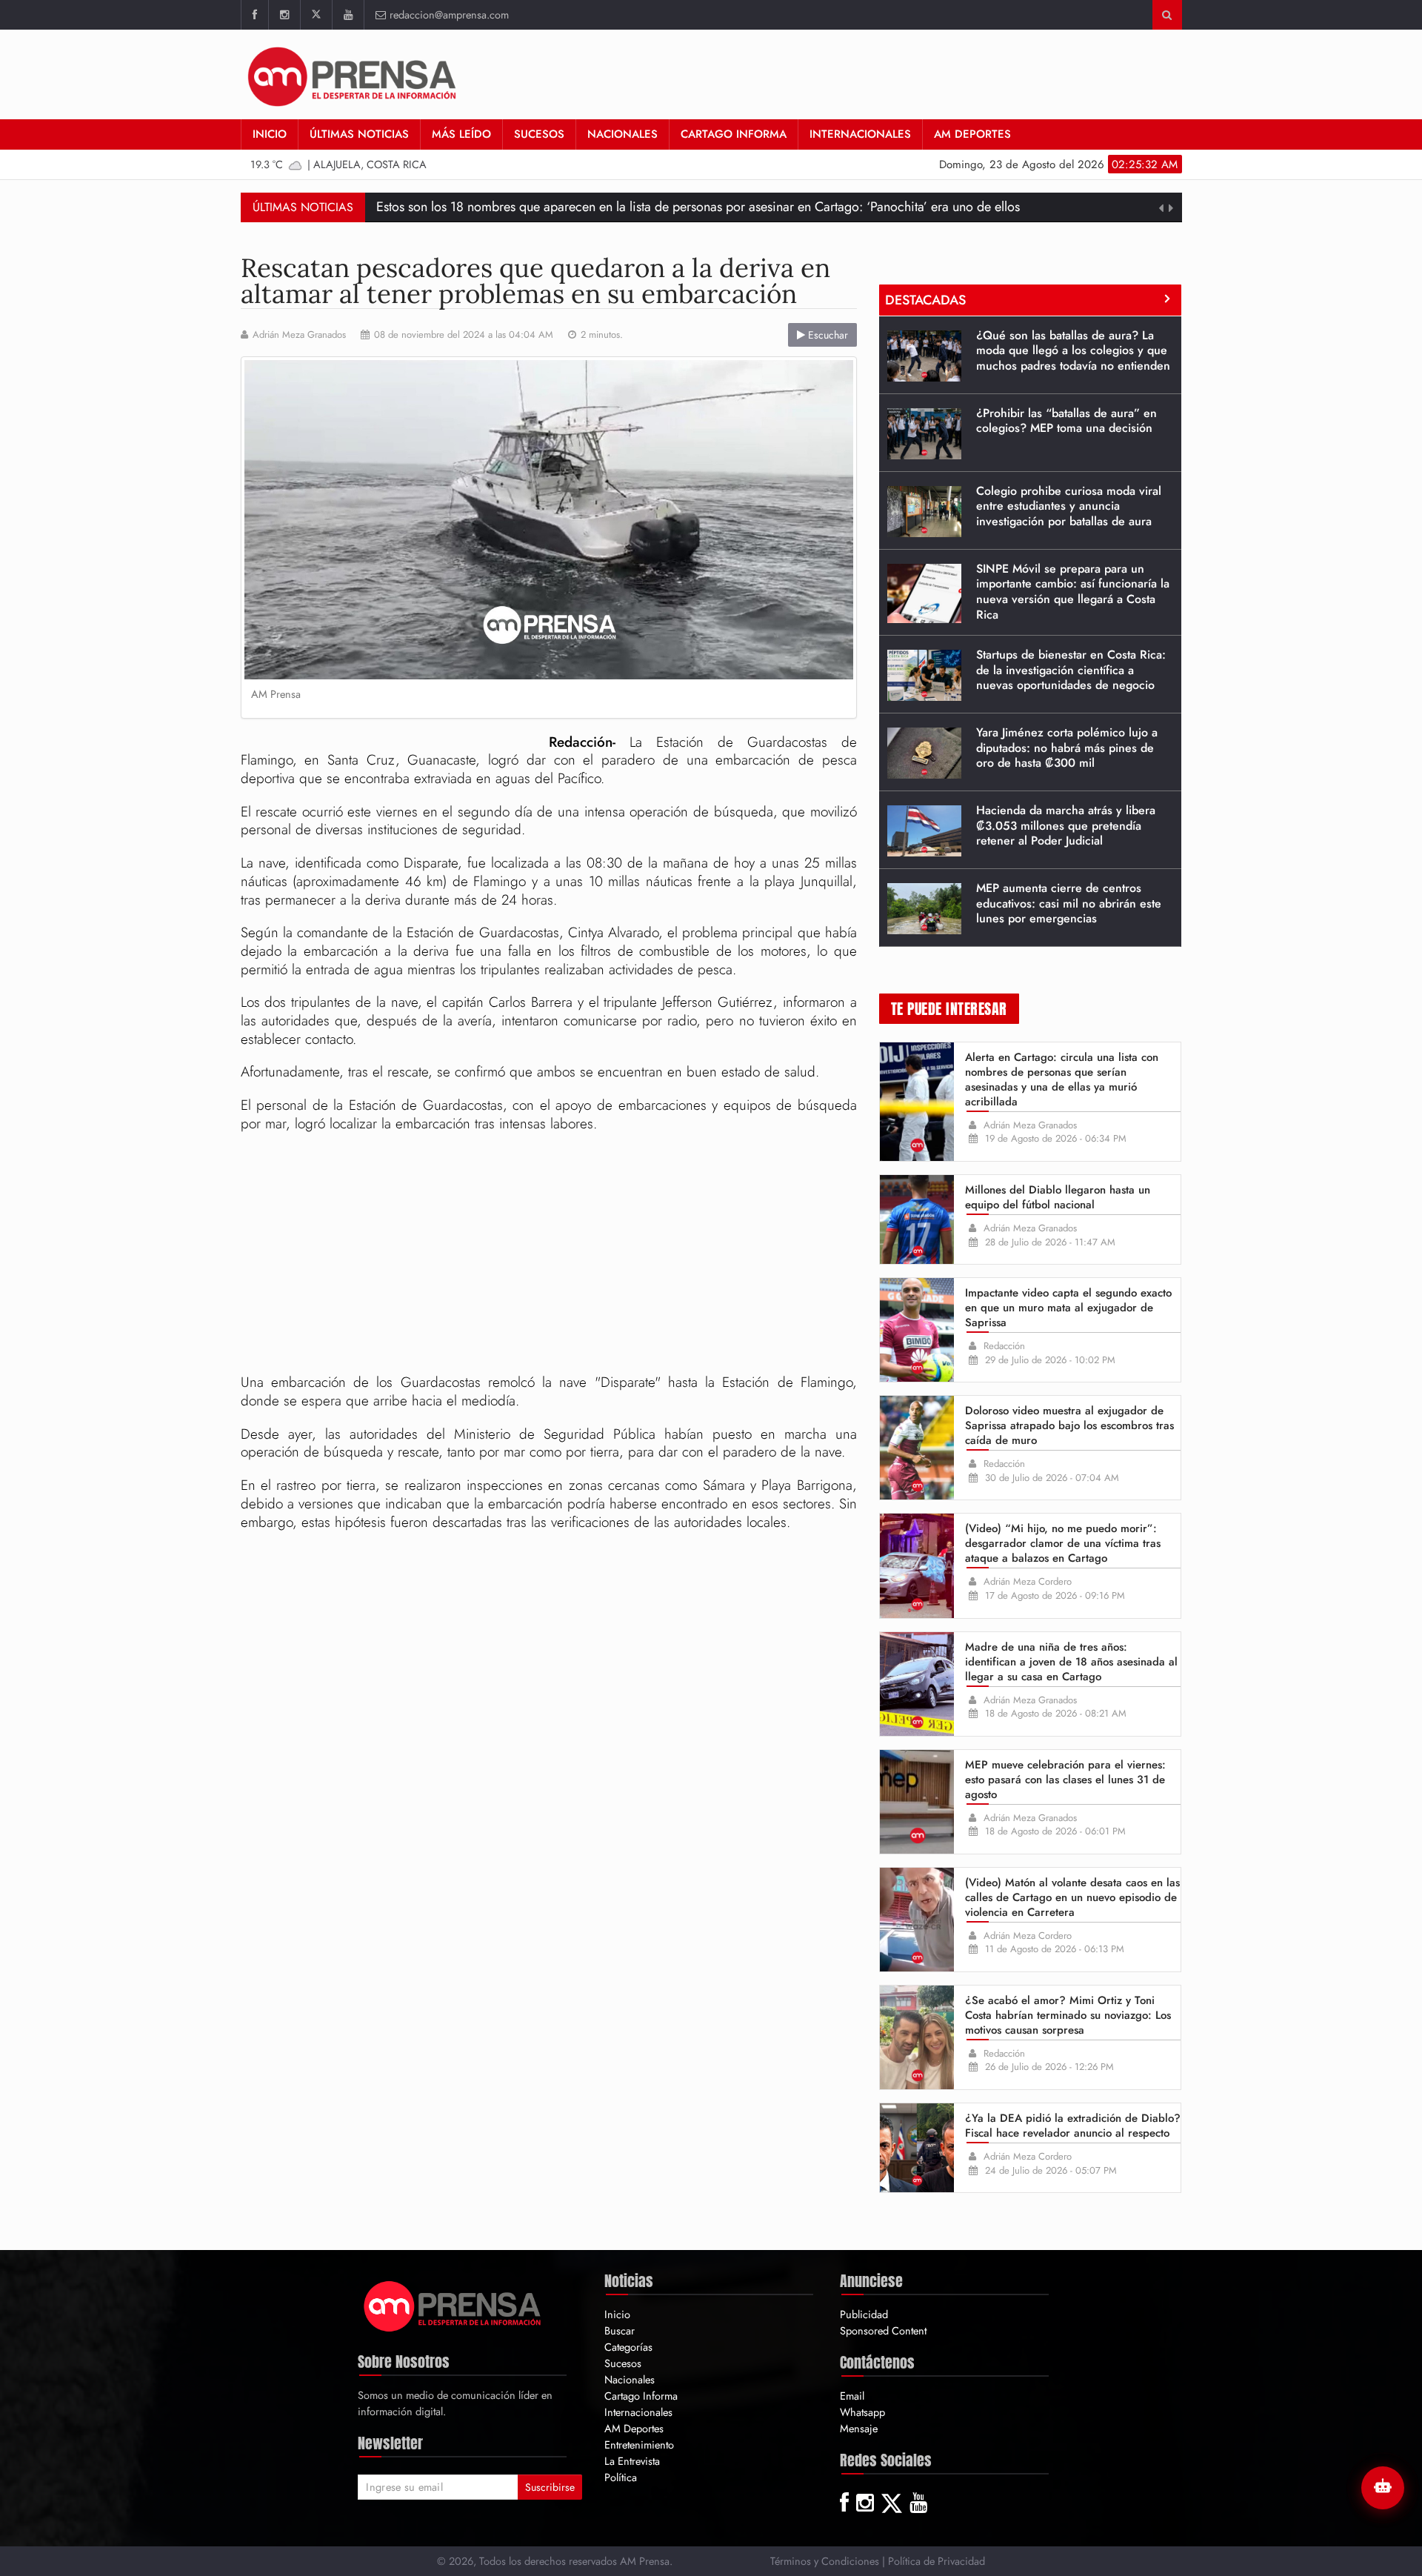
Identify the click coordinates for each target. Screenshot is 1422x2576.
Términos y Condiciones (825, 2561)
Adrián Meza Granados (299, 335)
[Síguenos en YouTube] (348, 15)
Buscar (620, 2330)
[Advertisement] (549, 1255)
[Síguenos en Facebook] (254, 15)
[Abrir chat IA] (1383, 2488)
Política (621, 2477)
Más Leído (461, 134)
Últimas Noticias (359, 134)
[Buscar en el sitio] (1167, 15)
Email (852, 2396)
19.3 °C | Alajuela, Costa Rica (338, 164)
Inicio (270, 134)
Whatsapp (862, 2412)
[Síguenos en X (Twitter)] (316, 15)
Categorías (628, 2347)
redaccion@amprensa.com (449, 14)
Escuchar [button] (827, 335)
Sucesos (539, 134)
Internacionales (860, 134)
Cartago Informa (734, 134)
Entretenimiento (639, 2444)
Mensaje (859, 2428)
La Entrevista (632, 2461)
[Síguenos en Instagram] (284, 15)
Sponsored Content (883, 2330)
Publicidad (864, 2314)
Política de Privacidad (937, 2561)
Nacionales (622, 134)
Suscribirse (550, 2487)
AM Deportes (972, 134)
